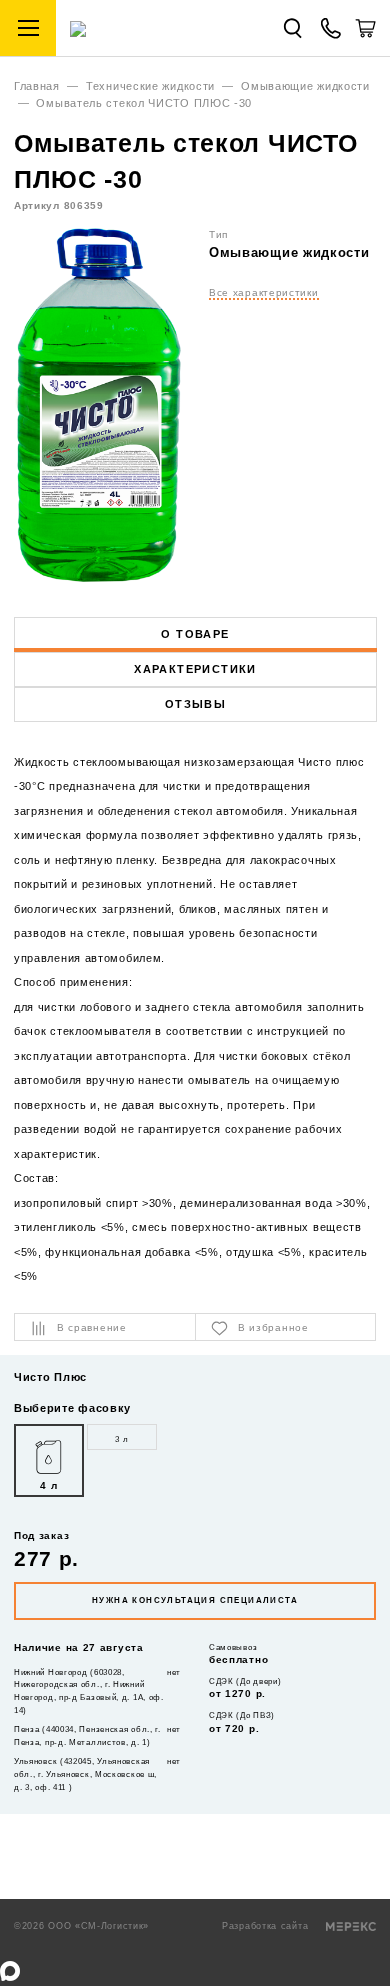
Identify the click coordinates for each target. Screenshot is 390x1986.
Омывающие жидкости (305, 86)
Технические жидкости (150, 86)
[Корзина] (365, 35)
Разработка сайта (267, 1926)
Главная (37, 86)
